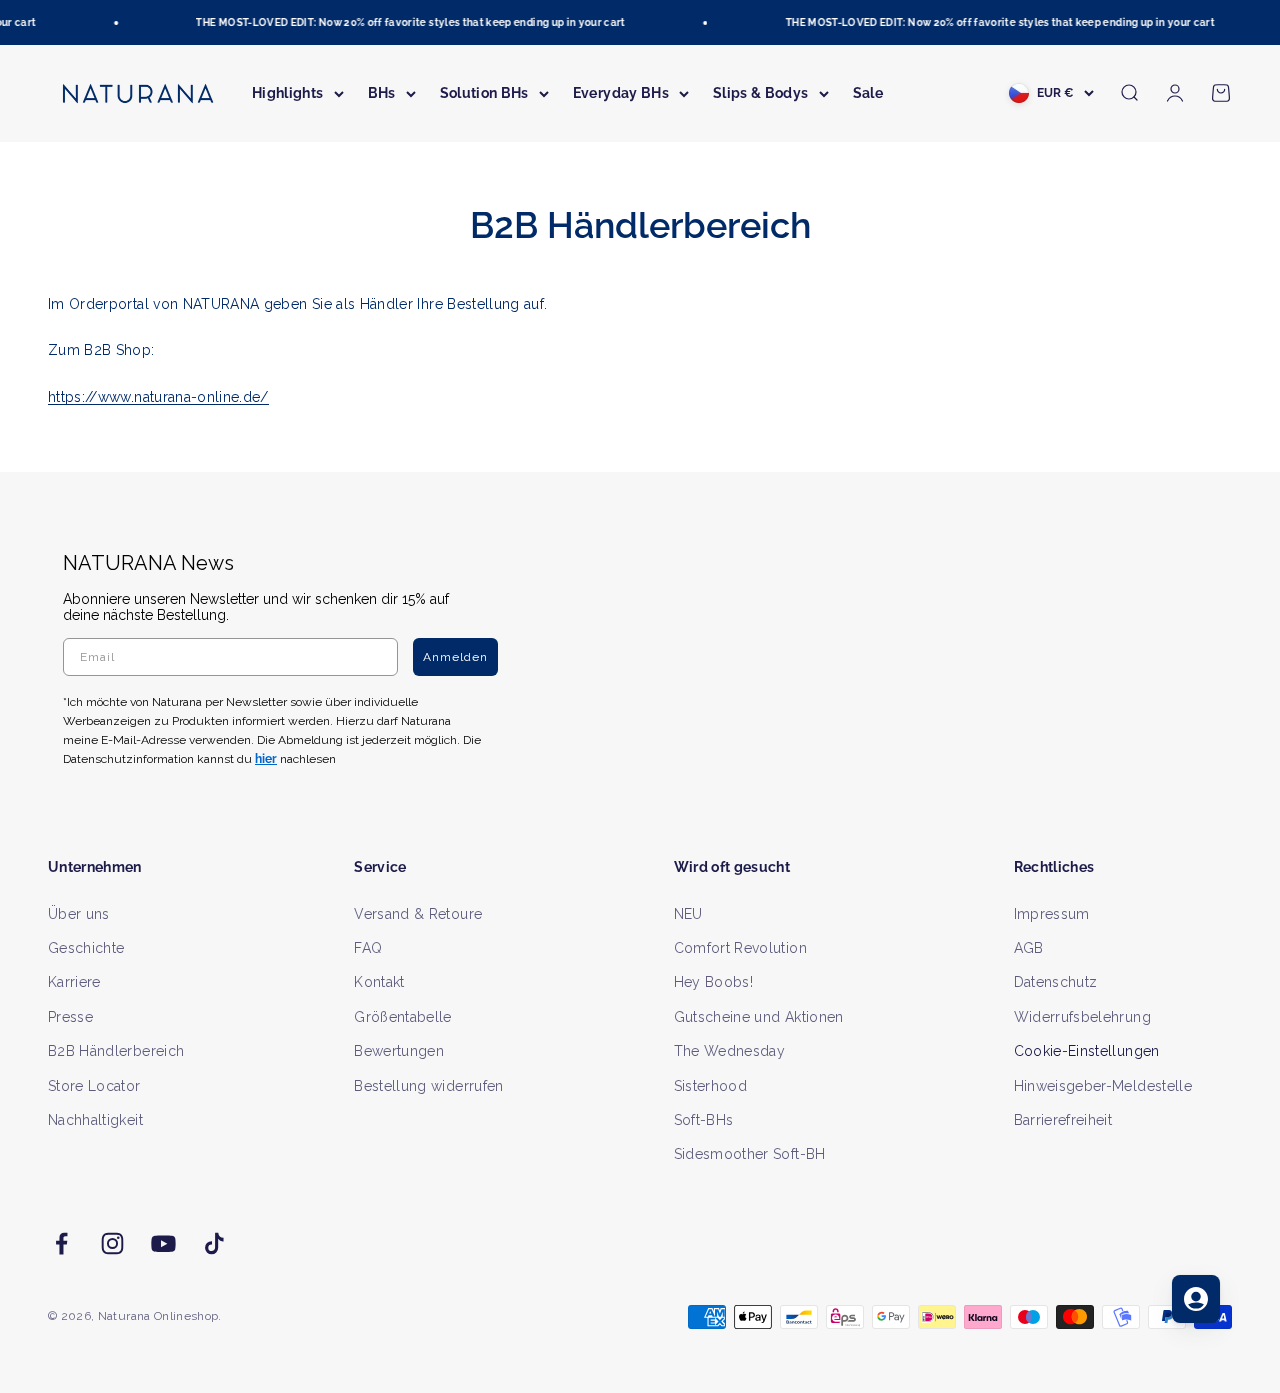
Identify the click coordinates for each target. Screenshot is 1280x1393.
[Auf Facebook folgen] (61, 1243)
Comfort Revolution (740, 948)
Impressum (1052, 914)
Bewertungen (399, 1051)
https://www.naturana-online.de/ (158, 397)
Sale (868, 93)
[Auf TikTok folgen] (214, 1243)
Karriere (74, 982)
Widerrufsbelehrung (1082, 1017)
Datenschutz (1056, 982)
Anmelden (455, 657)
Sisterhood (711, 1086)
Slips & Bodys (761, 93)
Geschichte (86, 948)
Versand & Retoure (418, 914)
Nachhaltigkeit (95, 1120)
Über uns (79, 914)
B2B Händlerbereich (116, 1051)
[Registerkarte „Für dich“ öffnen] (1196, 1299)
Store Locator (94, 1086)
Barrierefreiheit (1063, 1120)
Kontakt (379, 982)
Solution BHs (484, 93)
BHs (382, 93)
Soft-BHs (704, 1120)
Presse (70, 1017)
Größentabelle (403, 1017)
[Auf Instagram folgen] (112, 1243)
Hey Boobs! (714, 982)
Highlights (288, 93)
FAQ (368, 948)
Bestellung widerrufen (428, 1086)
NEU (688, 914)
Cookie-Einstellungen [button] (1087, 1051)
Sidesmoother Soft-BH (750, 1154)
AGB (1029, 948)
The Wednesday (730, 1051)
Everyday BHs (621, 93)
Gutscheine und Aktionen (759, 1017)
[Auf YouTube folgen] (163, 1243)
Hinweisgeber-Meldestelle (1103, 1086)
